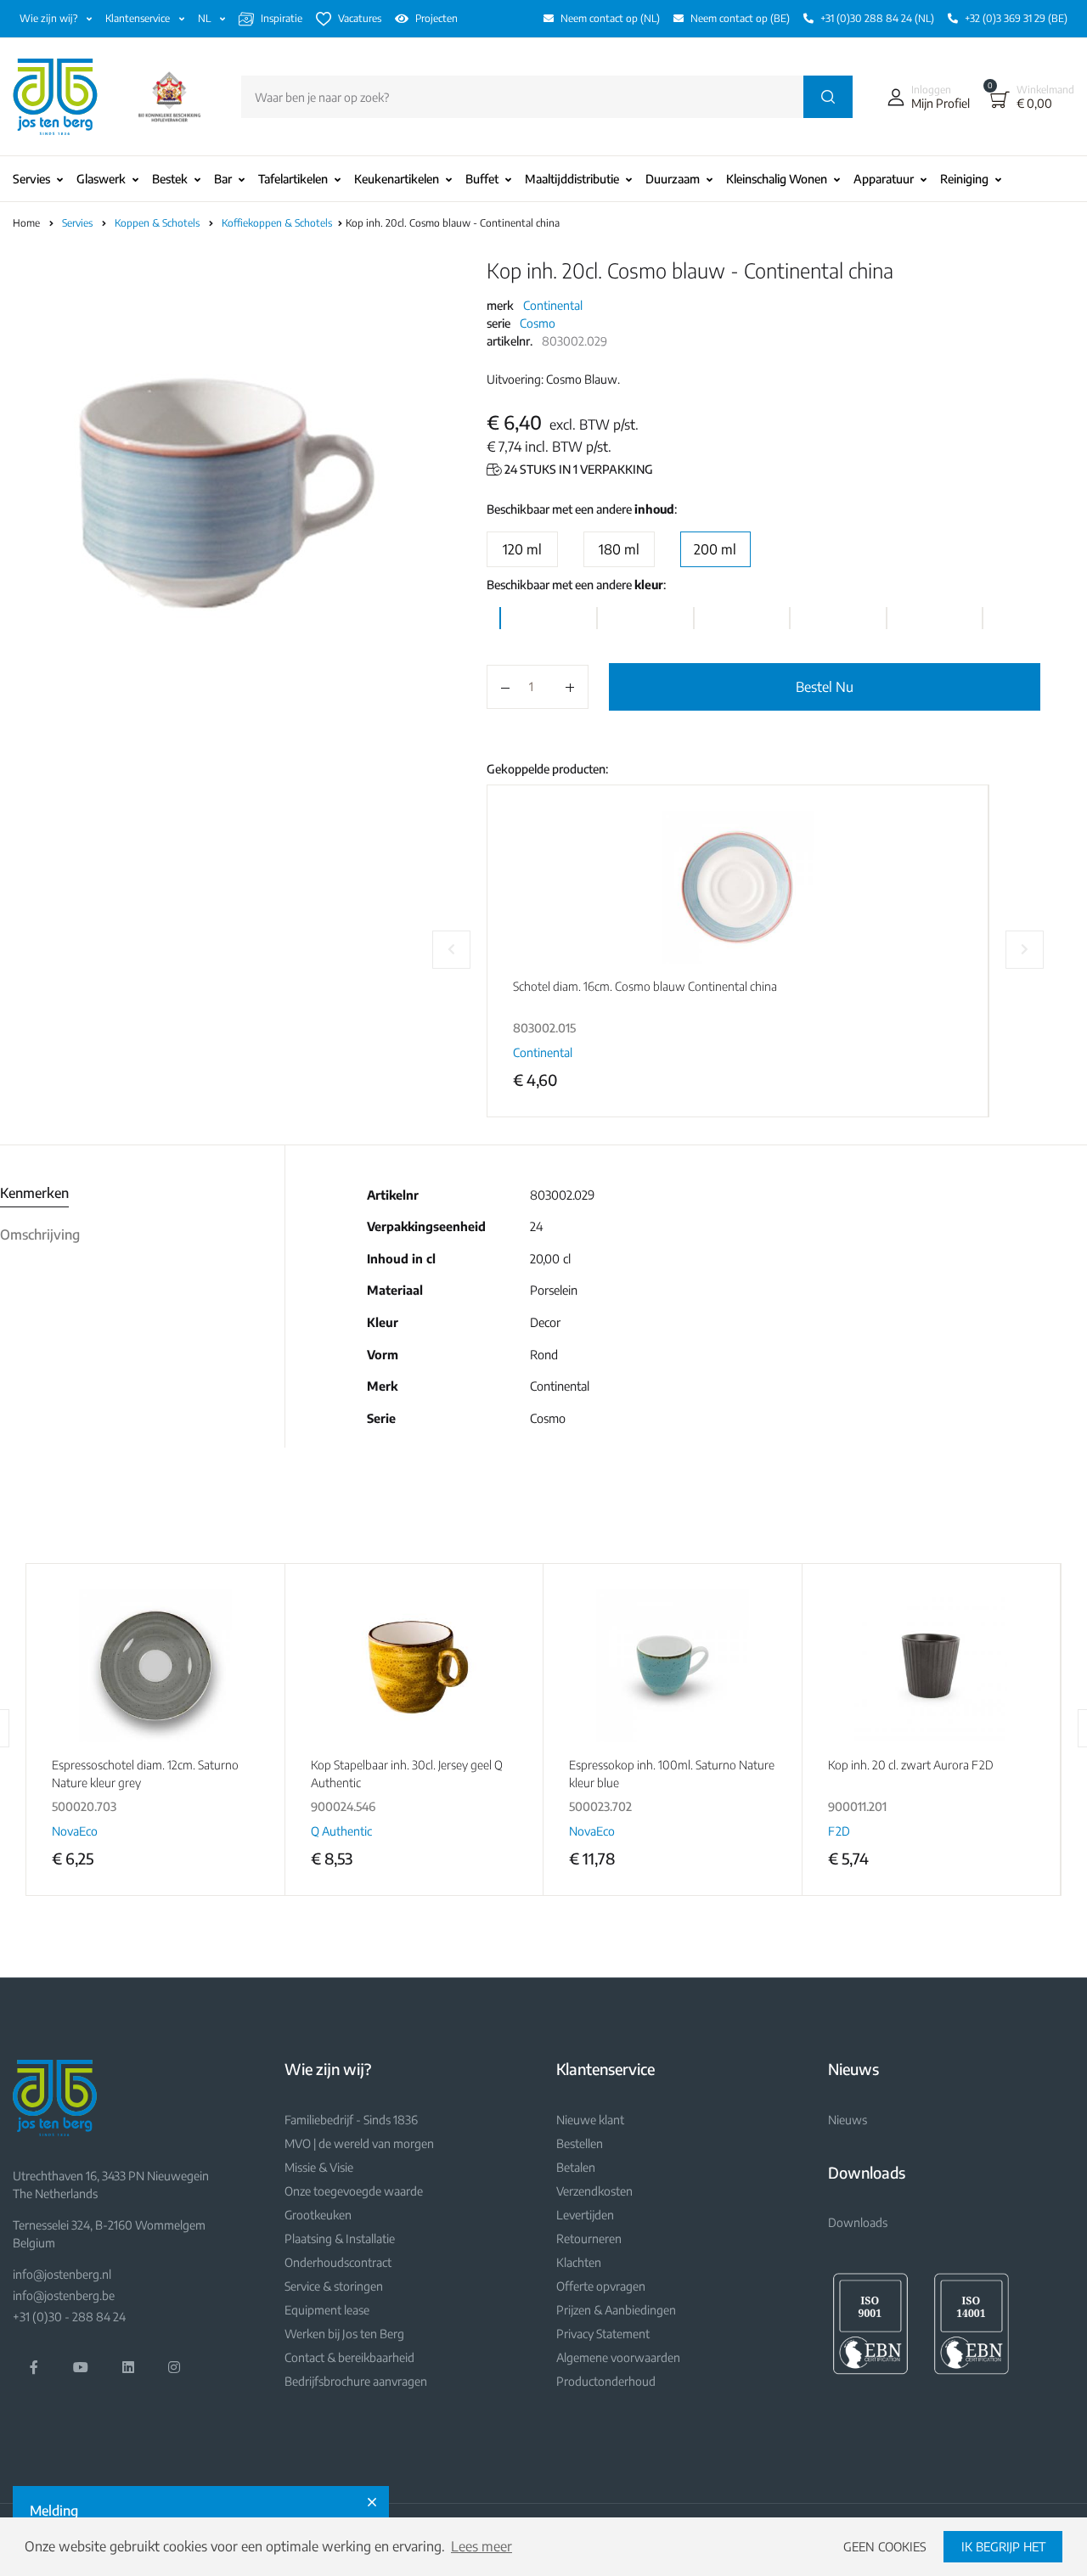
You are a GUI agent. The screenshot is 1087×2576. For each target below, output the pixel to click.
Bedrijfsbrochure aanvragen (356, 2381)
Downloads (858, 2222)
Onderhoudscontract (338, 2262)
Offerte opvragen (601, 2286)
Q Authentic (341, 1831)
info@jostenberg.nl (62, 2274)
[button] (925, 97)
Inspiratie (282, 18)
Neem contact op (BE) (740, 18)
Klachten (579, 2262)
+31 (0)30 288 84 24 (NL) (877, 18)
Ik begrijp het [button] (1003, 2546)
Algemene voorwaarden (618, 2357)
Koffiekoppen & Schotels (278, 223)
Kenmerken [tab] (34, 1193)
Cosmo (538, 323)
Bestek (170, 179)
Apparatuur (884, 179)
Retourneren (589, 2239)
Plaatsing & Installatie (340, 2239)
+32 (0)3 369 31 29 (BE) (1016, 18)
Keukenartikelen (397, 179)
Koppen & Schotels (158, 223)
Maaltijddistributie (572, 179)
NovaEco (75, 1831)
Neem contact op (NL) (610, 18)
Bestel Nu (825, 687)
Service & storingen (334, 2286)
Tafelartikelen (293, 179)
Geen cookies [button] (885, 2546)
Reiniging (964, 179)
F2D (839, 1831)
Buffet (482, 179)
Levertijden (585, 2215)
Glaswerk (101, 179)
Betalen (576, 2167)
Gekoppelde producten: (547, 769)
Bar (223, 179)
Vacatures (360, 18)
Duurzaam (673, 179)
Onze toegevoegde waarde (354, 2191)
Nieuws (848, 2120)
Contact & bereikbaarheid (349, 2357)
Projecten (436, 18)
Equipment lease (327, 2310)
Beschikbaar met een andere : (582, 509)
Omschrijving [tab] (40, 1235)
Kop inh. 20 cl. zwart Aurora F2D (911, 1765)
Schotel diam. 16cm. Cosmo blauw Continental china (645, 986)
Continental (553, 305)
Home (26, 223)
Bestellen (580, 2143)
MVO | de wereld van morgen (359, 2143)
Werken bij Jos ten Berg (344, 2334)
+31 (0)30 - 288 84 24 (69, 2317)
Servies (31, 179)
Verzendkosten (594, 2191)
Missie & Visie (319, 2167)
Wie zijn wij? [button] (50, 18)
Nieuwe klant (590, 2120)
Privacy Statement (603, 2334)
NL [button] (206, 18)
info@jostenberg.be (64, 2295)
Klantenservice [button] (139, 18)
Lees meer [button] (482, 2546)
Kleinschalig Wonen (777, 179)
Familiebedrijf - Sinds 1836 (351, 2120)
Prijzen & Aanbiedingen (616, 2310)
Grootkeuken (318, 2215)
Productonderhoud (606, 2381)
